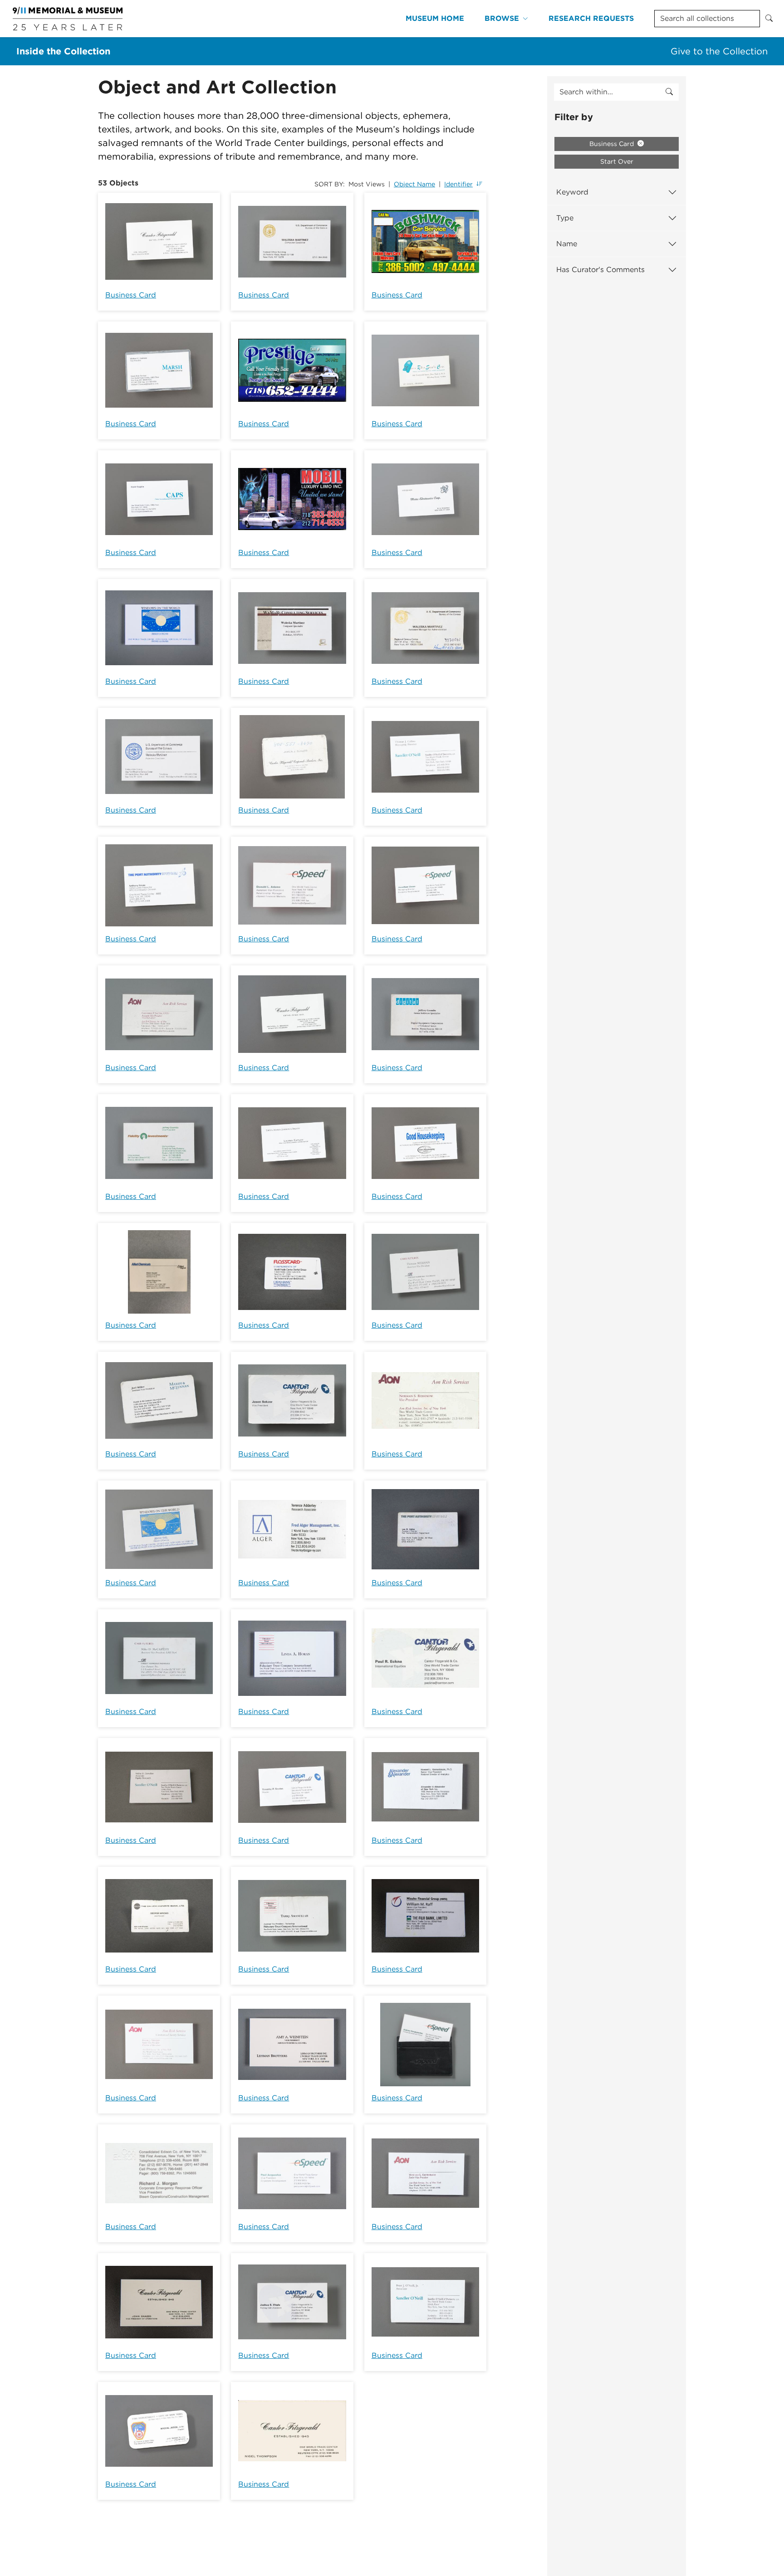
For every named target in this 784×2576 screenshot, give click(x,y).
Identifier (458, 184)
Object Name (414, 184)
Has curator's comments (600, 270)
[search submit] (669, 92)
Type (565, 218)
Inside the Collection (63, 51)
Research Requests (591, 18)
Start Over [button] (617, 161)
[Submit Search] (769, 19)
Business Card (131, 295)
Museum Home (435, 18)
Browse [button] (502, 18)
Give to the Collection (719, 51)
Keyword (572, 192)
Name (567, 244)
